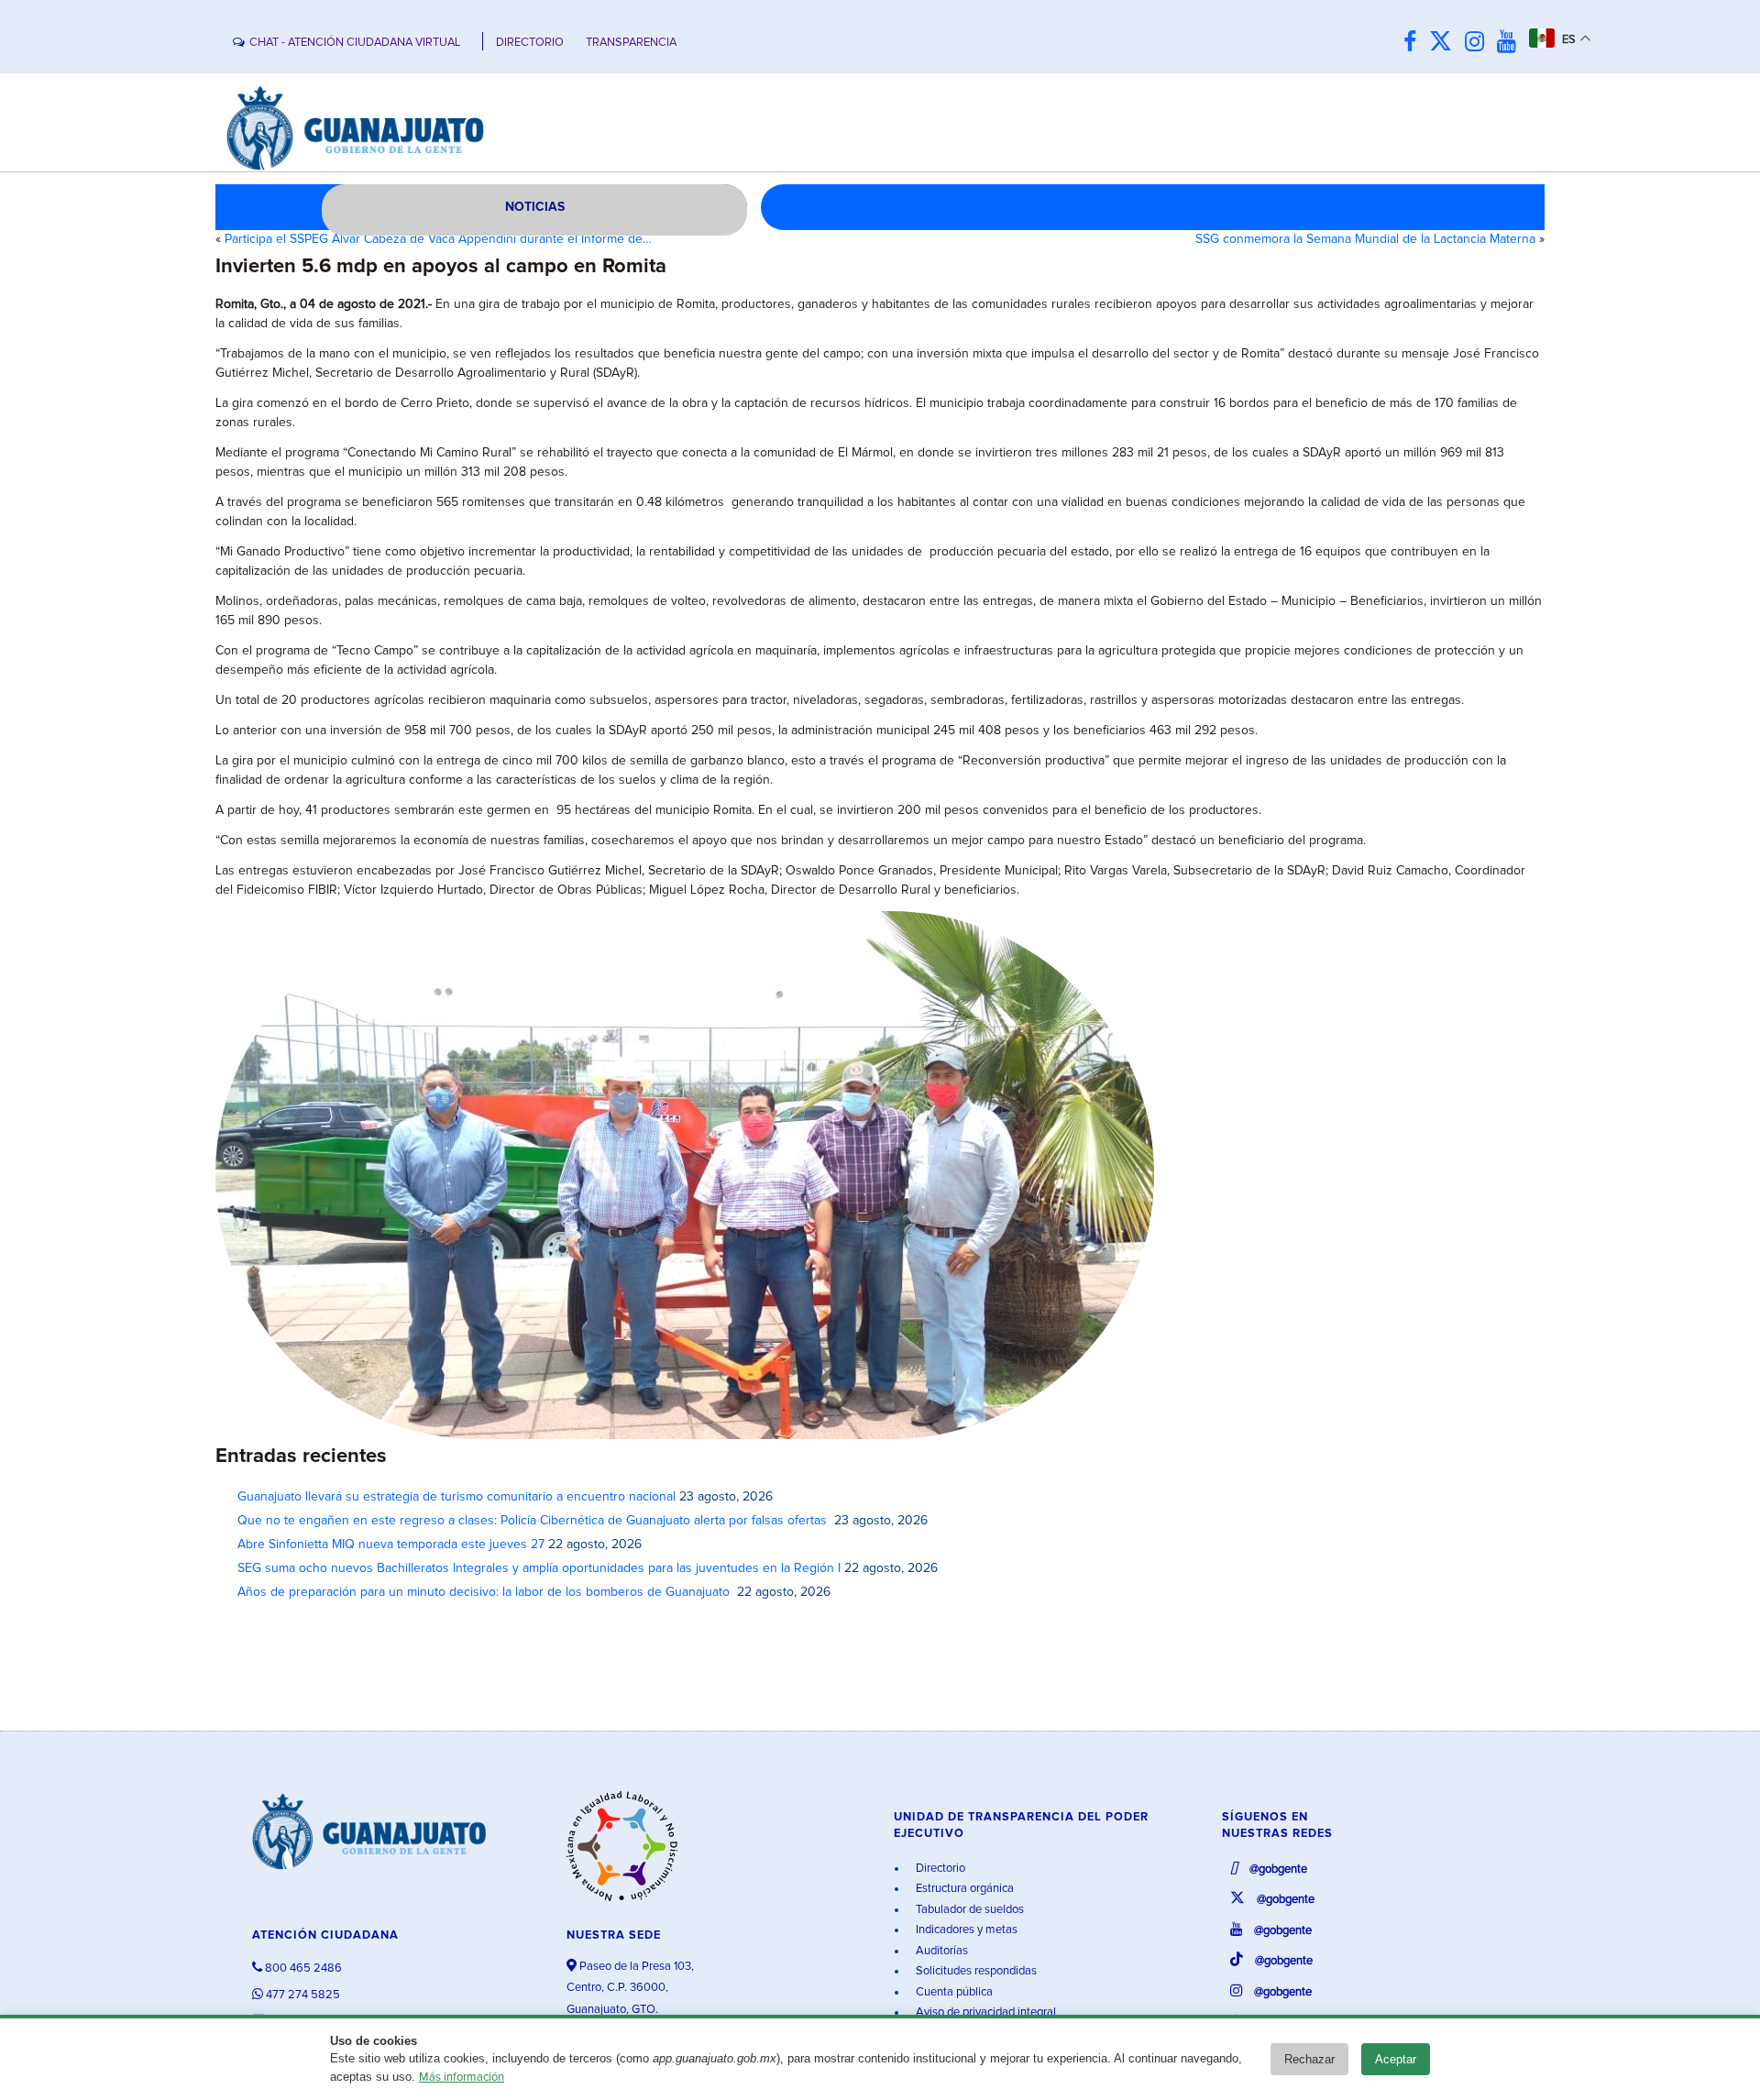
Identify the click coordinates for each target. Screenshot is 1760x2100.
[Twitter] (1445, 43)
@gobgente (1277, 1869)
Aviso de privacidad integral (984, 2012)
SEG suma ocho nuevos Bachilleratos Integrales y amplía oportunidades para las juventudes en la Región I (539, 1568)
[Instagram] (1479, 43)
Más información (462, 2078)
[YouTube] (1511, 43)
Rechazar (1309, 2059)
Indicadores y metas (965, 1930)
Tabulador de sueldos (968, 1910)
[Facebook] (1414, 43)
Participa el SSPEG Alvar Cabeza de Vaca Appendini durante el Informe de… (438, 239)
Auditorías (940, 1951)
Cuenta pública (953, 1992)
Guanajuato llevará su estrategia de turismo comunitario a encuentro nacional (456, 1497)
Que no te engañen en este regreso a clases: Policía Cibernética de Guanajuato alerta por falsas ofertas (534, 1521)
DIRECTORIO (530, 43)
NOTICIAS (535, 207)
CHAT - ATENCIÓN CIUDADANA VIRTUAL (355, 43)
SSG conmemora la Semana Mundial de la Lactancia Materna (1365, 239)
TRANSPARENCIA (631, 43)
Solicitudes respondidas (975, 1971)
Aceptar (1396, 2059)
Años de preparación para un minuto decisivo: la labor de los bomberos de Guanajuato (485, 1592)
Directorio (939, 1869)
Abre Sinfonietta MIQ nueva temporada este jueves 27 (391, 1545)
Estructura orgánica (963, 1889)
